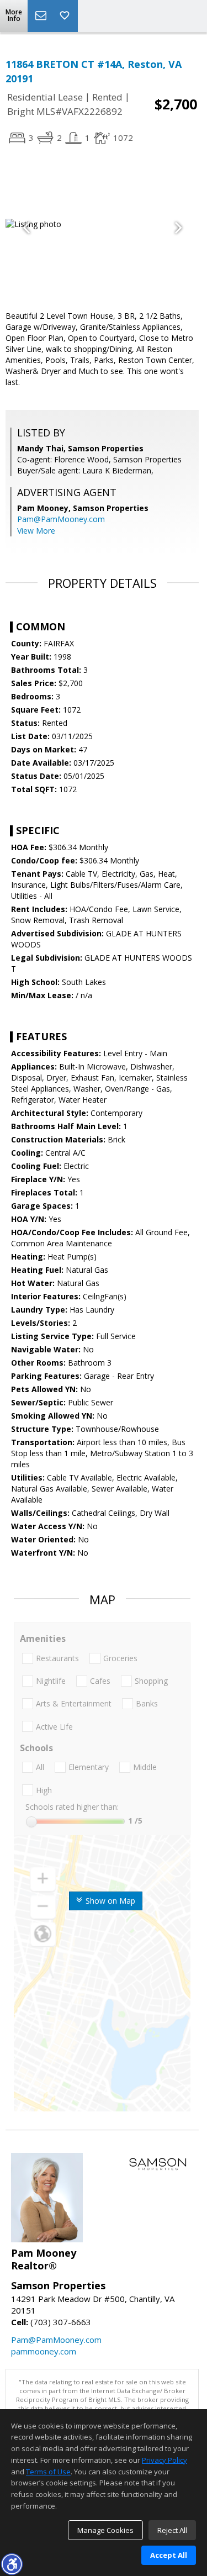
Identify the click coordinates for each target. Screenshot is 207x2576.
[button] (12, 2564)
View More (36, 531)
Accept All (169, 2555)
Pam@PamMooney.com (61, 519)
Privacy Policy (164, 2460)
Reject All (172, 2530)
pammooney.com (44, 2351)
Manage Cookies (105, 2530)
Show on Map (109, 1901)
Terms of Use (48, 2472)
